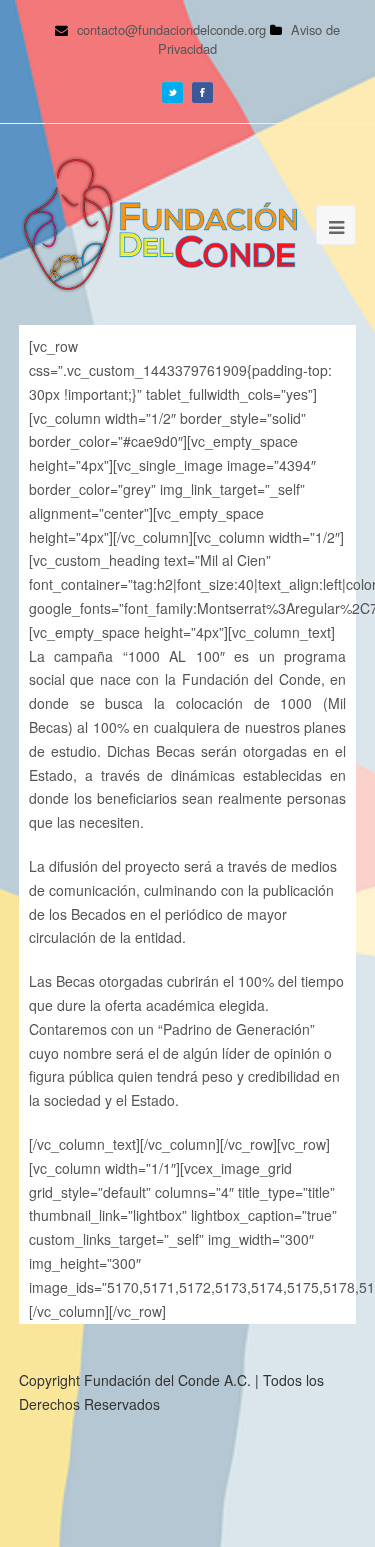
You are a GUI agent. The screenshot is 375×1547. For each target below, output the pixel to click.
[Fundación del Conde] (159, 224)
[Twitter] (172, 89)
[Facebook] (202, 89)
